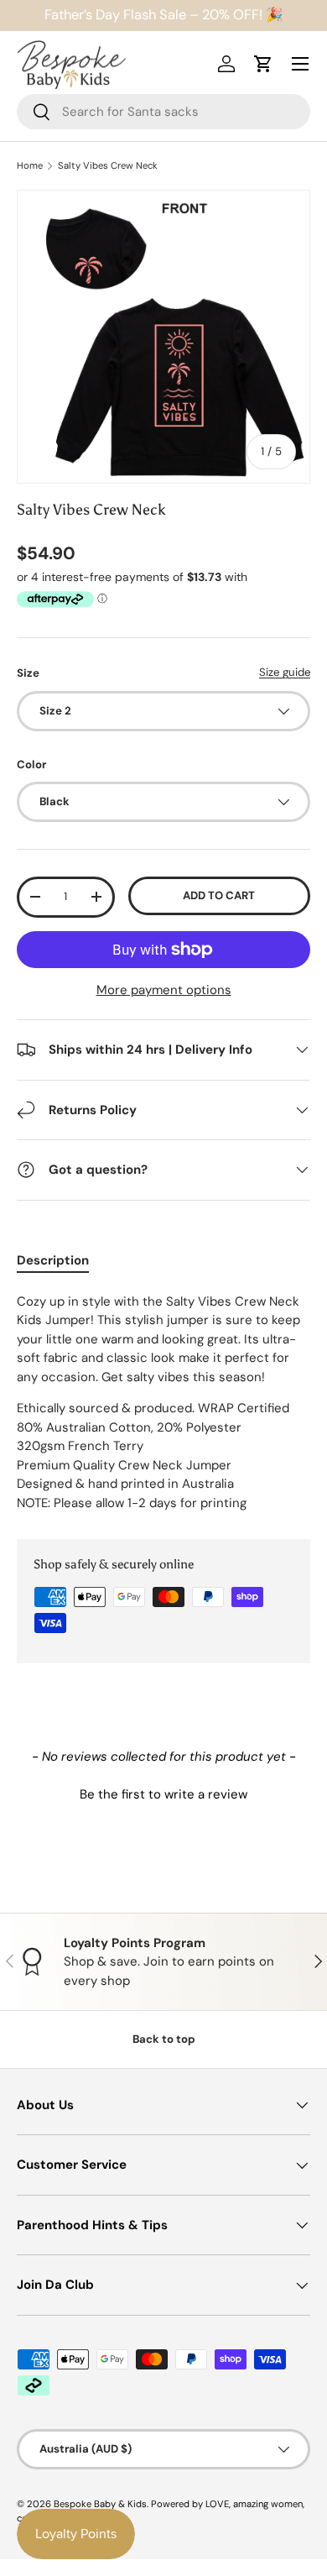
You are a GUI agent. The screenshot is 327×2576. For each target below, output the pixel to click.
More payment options (164, 990)
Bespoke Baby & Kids (100, 2504)
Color (31, 764)
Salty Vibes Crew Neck (108, 166)
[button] (163, 1793)
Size (28, 673)
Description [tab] (53, 1260)
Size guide (285, 672)
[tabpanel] (163, 1403)
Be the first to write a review (163, 1794)
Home (30, 166)
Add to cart (219, 895)
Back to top (164, 2039)
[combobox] (163, 112)
